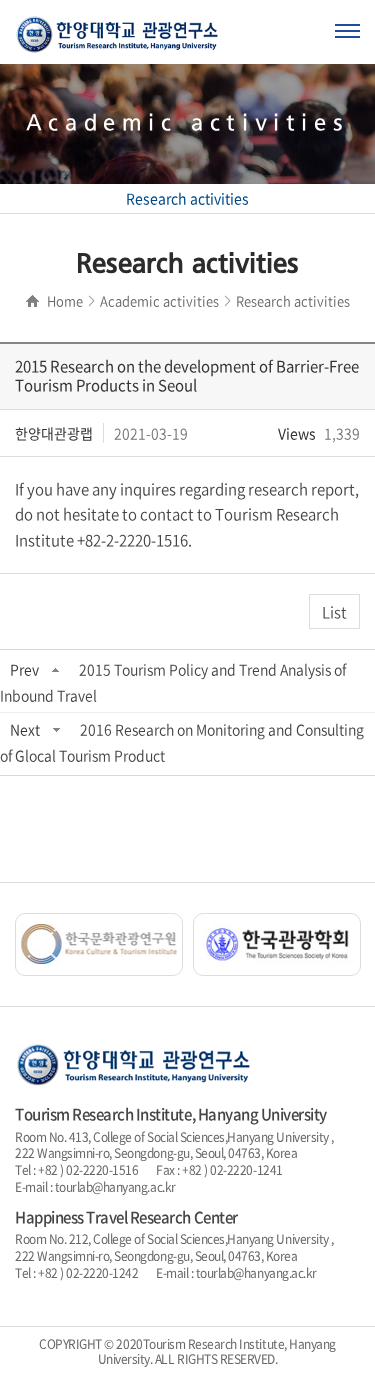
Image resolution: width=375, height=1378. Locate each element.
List (334, 612)
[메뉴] (347, 32)
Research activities (187, 198)
